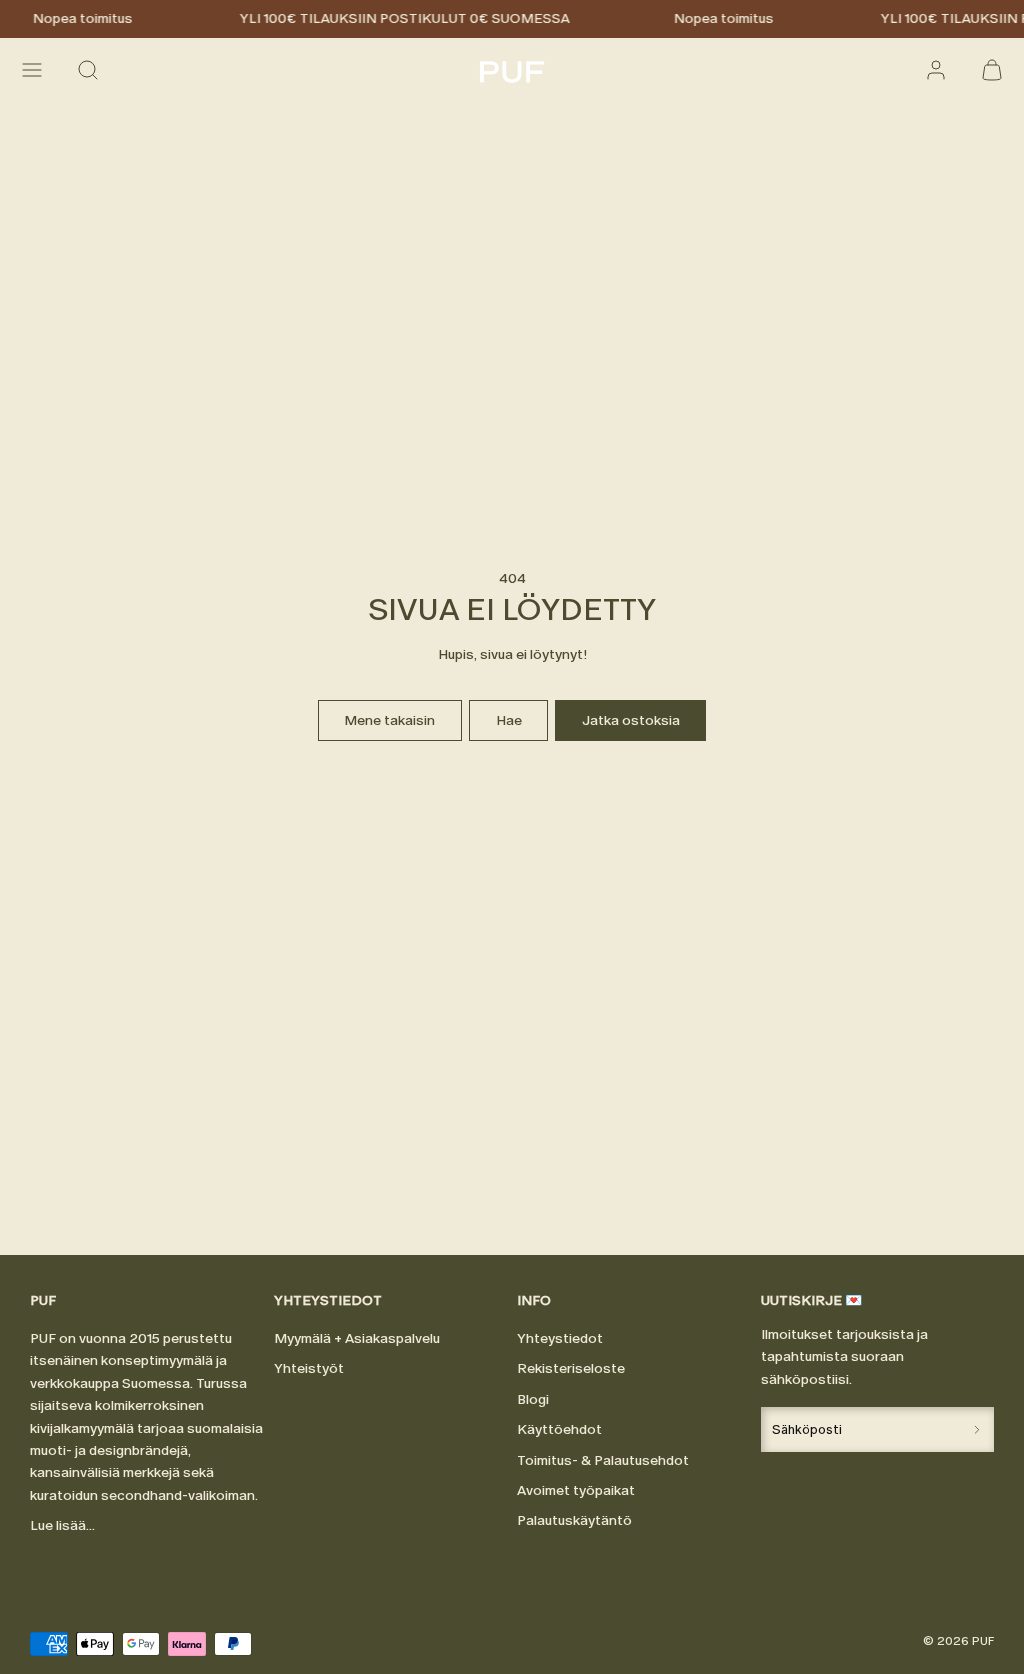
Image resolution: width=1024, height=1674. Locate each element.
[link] (936, 70)
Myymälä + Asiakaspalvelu (357, 1338)
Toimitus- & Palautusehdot (603, 1460)
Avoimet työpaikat (576, 1490)
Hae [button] (509, 720)
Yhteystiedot (560, 1338)
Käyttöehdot (559, 1429)
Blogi (533, 1399)
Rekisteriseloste (571, 1368)
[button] (32, 70)
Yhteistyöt (309, 1368)
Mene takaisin (389, 720)
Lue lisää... (62, 1525)
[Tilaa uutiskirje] (977, 1429)
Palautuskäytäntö (574, 1520)
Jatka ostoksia (631, 720)
